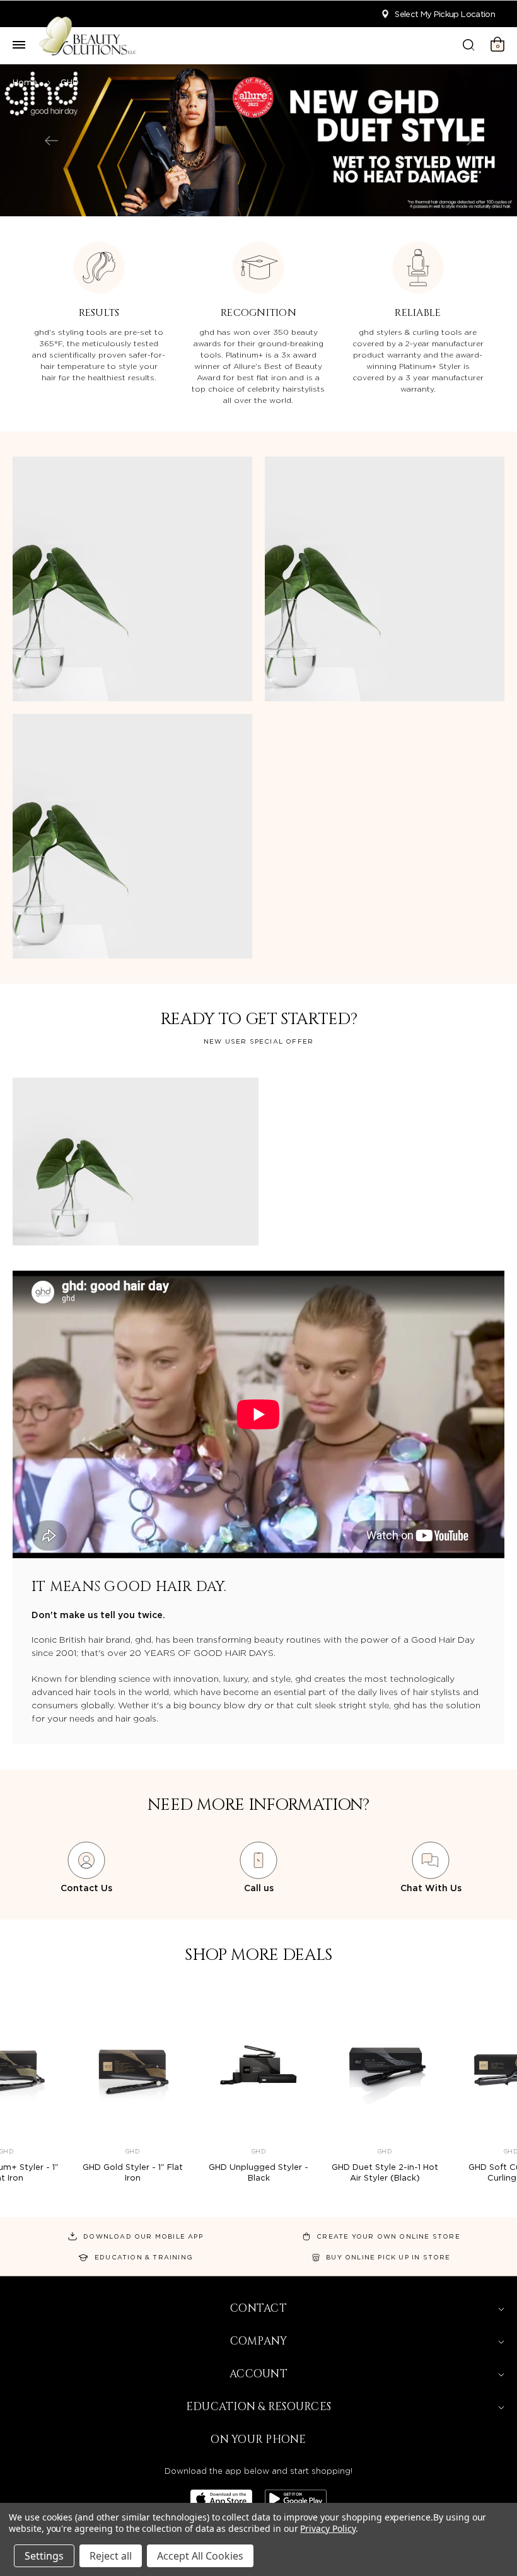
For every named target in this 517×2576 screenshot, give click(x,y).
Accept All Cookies (200, 2556)
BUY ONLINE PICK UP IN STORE (388, 2257)
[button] (86, 1868)
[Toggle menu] (19, 45)
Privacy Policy (328, 2528)
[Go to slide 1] (51, 141)
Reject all (111, 2556)
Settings (44, 2556)
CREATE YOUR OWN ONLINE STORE (388, 2236)
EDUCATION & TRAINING (144, 2257)
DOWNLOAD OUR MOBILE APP (143, 2236)
